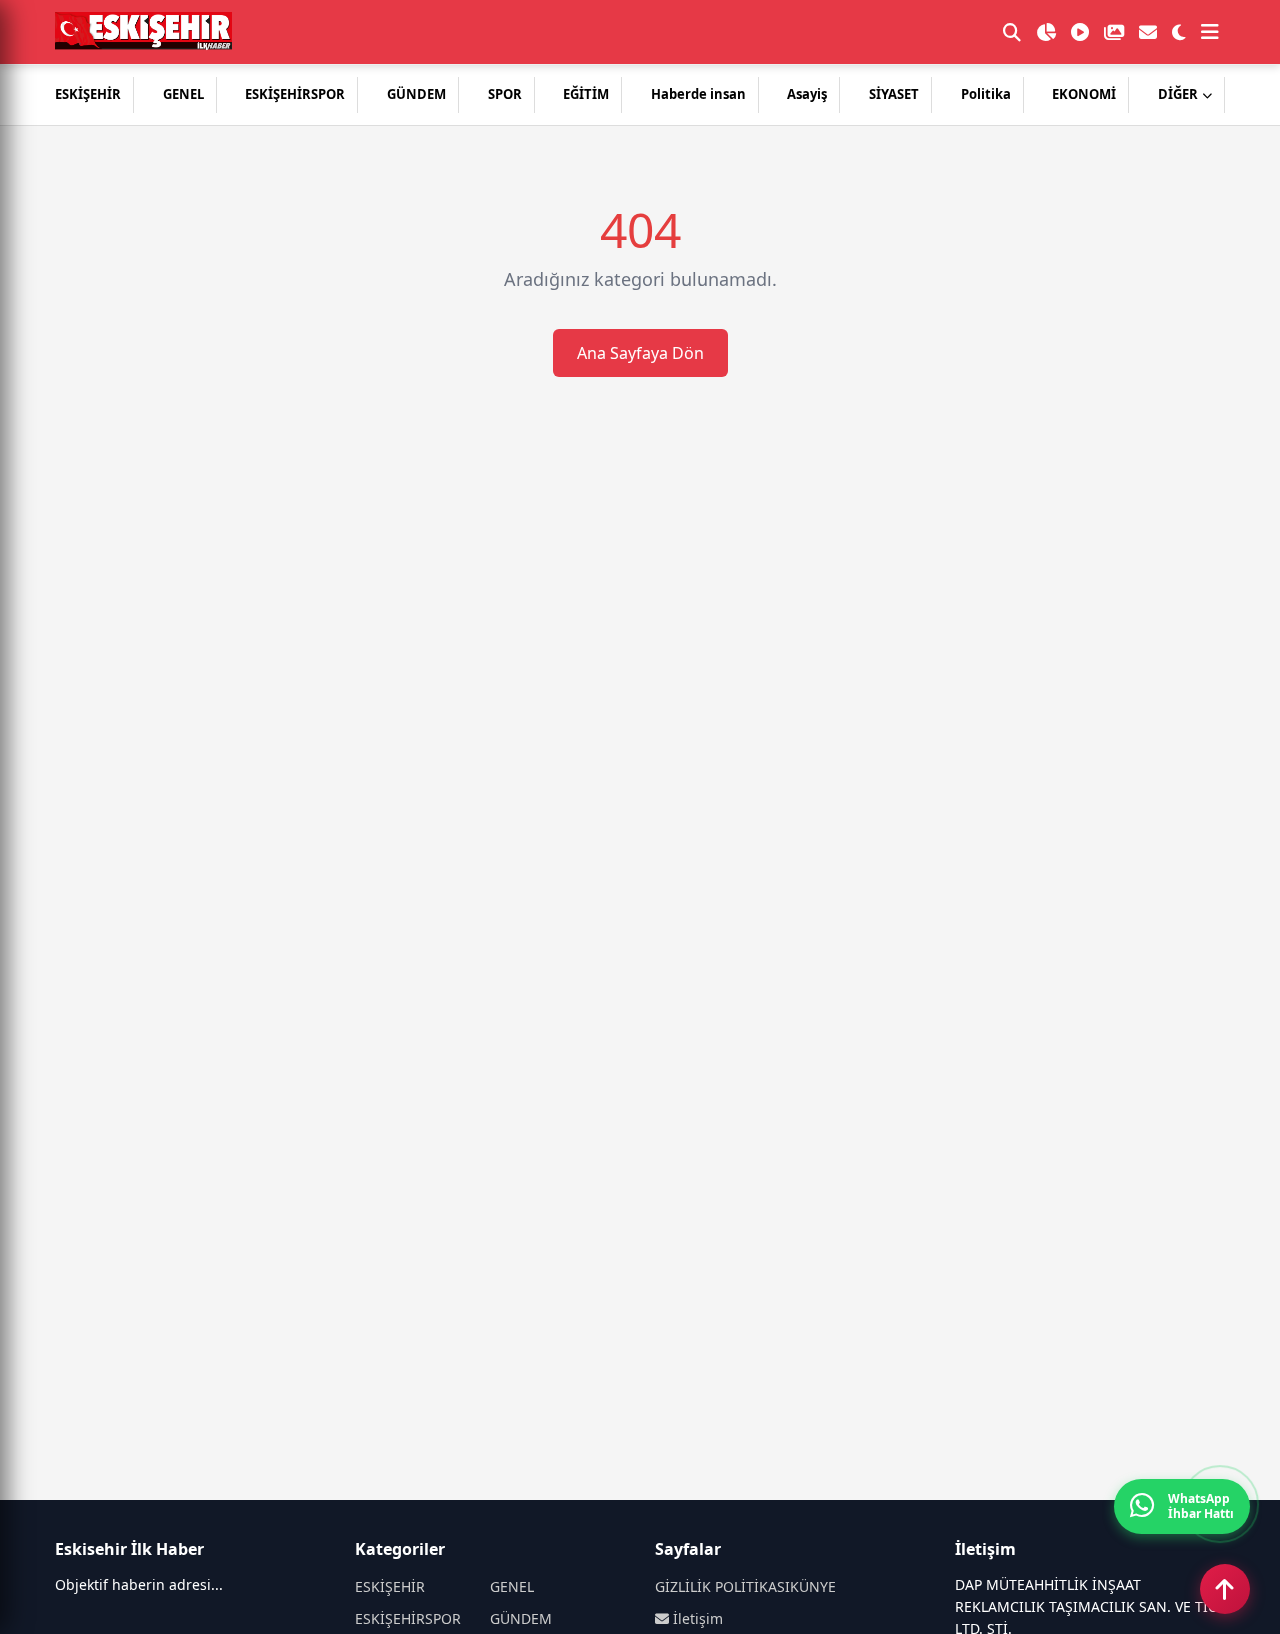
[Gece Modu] (1179, 32)
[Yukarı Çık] (1225, 1589)
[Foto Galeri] (1114, 32)
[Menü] (1210, 32)
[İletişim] (1148, 32)
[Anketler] (1046, 32)
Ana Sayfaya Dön (640, 353)
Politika (986, 94)
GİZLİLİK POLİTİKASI (722, 1586)
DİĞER (1178, 94)
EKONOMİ (1084, 94)
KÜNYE (813, 1586)
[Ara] (1012, 32)
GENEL (183, 94)
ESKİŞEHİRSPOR (295, 94)
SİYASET (894, 94)
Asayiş (807, 94)
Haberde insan (698, 94)
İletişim (696, 1618)
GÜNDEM (416, 94)
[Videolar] (1080, 32)
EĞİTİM (586, 94)
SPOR (505, 94)
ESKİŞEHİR (88, 94)
